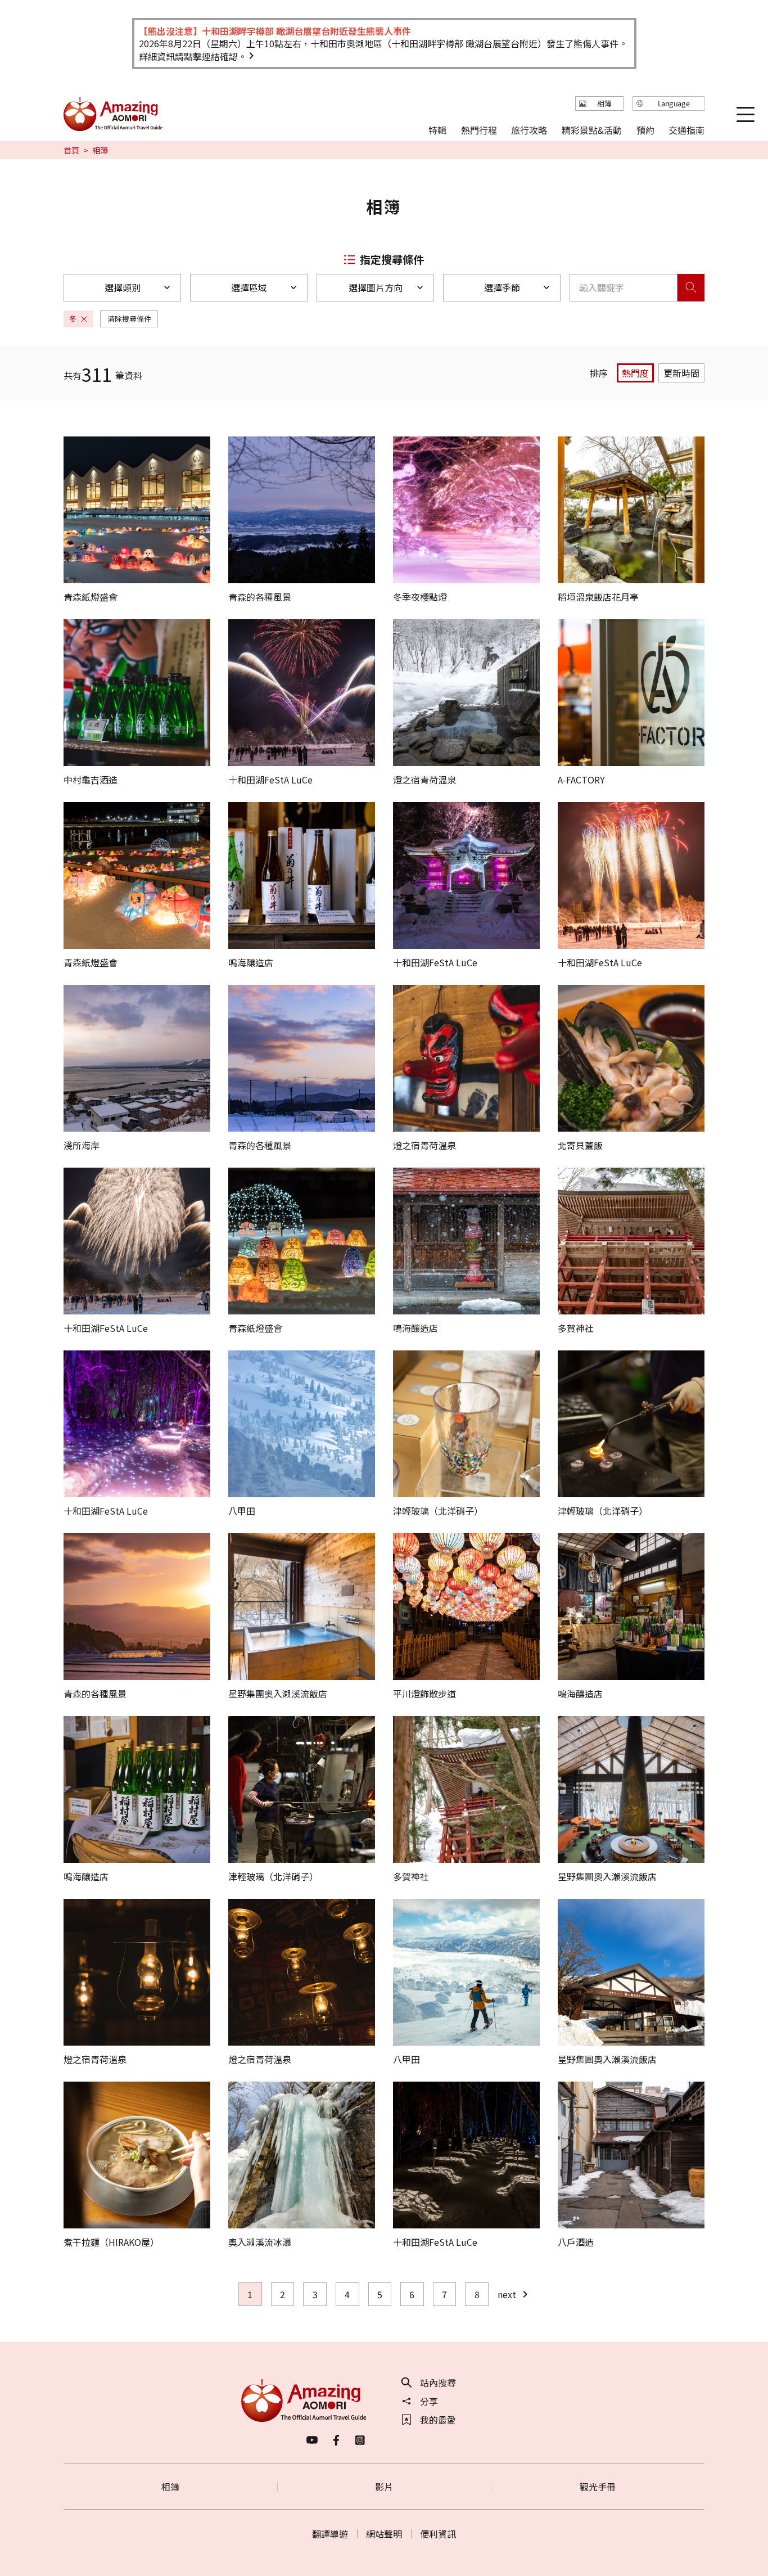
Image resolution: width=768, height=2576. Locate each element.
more (75, 442)
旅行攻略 (529, 129)
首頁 (71, 150)
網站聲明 (384, 2534)
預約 (645, 129)
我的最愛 (438, 2420)
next (507, 2294)
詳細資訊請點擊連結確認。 (193, 56)
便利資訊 (438, 2534)
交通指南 (686, 129)
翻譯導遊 (330, 2534)
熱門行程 (479, 129)
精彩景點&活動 (592, 129)
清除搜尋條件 (129, 319)
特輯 (437, 129)
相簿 (170, 2487)
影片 (384, 2487)
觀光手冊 (598, 2487)
